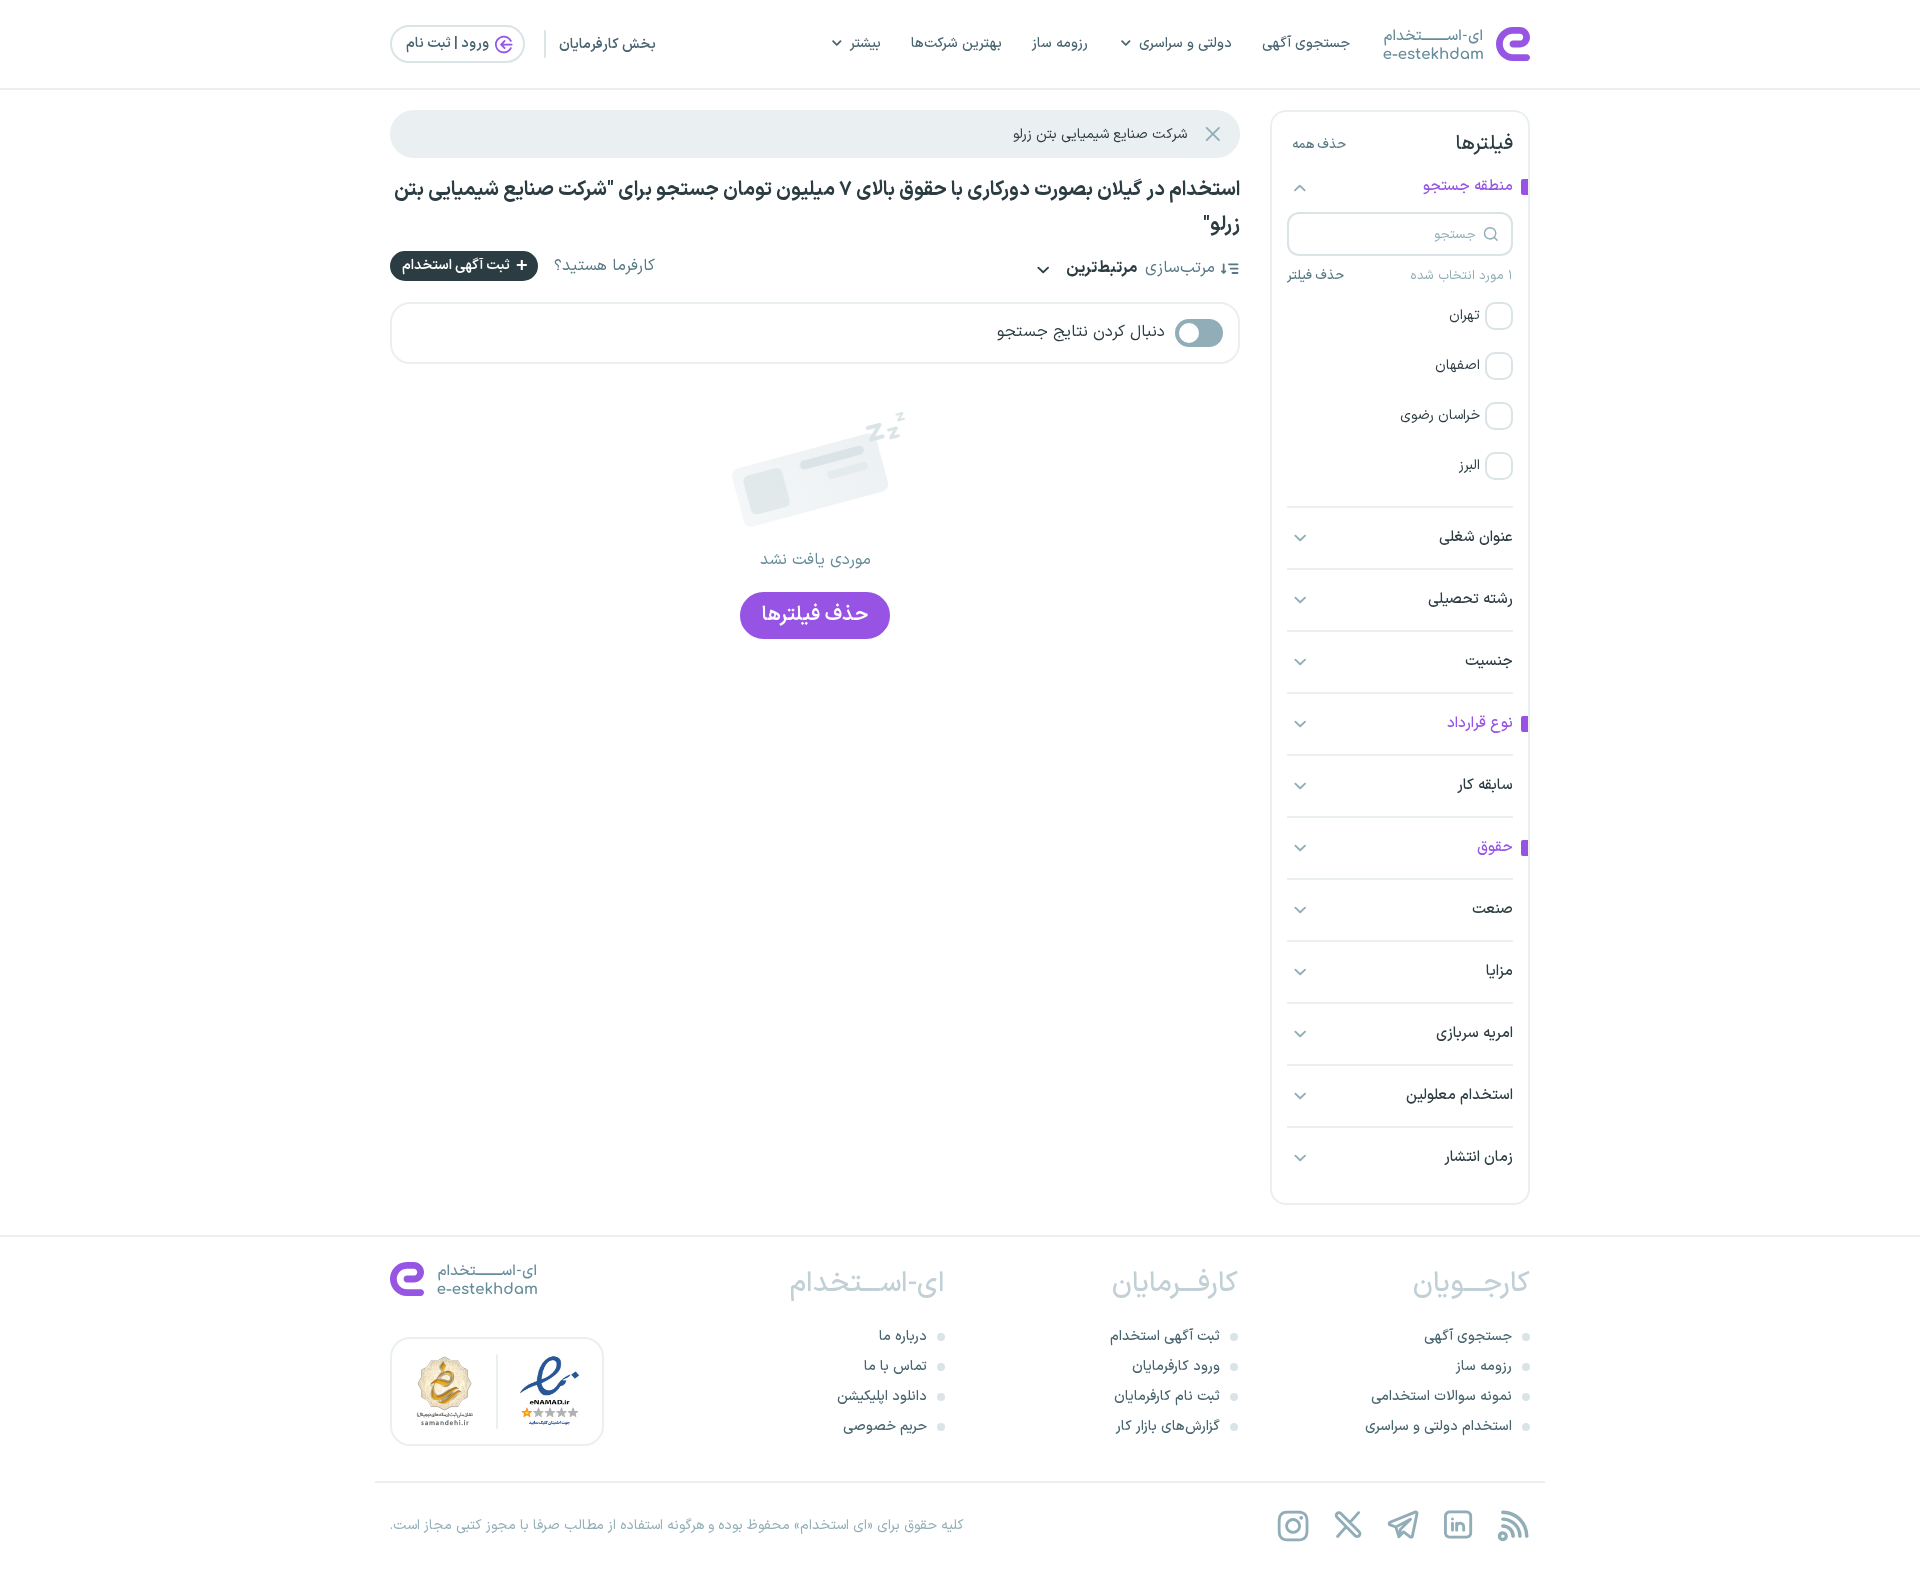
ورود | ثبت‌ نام (449, 43)
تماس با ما (895, 1366)
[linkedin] (1457, 1525)
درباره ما (903, 1336)
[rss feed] (1512, 1525)
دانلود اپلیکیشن (882, 1396)
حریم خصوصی (885, 1426)
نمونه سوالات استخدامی (1441, 1396)
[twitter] (1347, 1525)
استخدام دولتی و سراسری (1438, 1426)
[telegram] (1402, 1525)
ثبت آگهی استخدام (457, 265)
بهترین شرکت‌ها (956, 43)
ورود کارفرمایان (1176, 1366)
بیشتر (865, 43)
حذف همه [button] (1319, 145)
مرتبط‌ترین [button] (1100, 269)
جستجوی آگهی (1306, 43)
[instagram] (1292, 1525)
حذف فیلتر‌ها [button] (815, 615)
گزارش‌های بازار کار (1168, 1426)
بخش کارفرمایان (607, 44)
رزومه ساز (1060, 43)
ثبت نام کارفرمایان (1167, 1396)
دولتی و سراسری (1185, 43)
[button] (1400, 316)
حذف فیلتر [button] (1315, 276)
